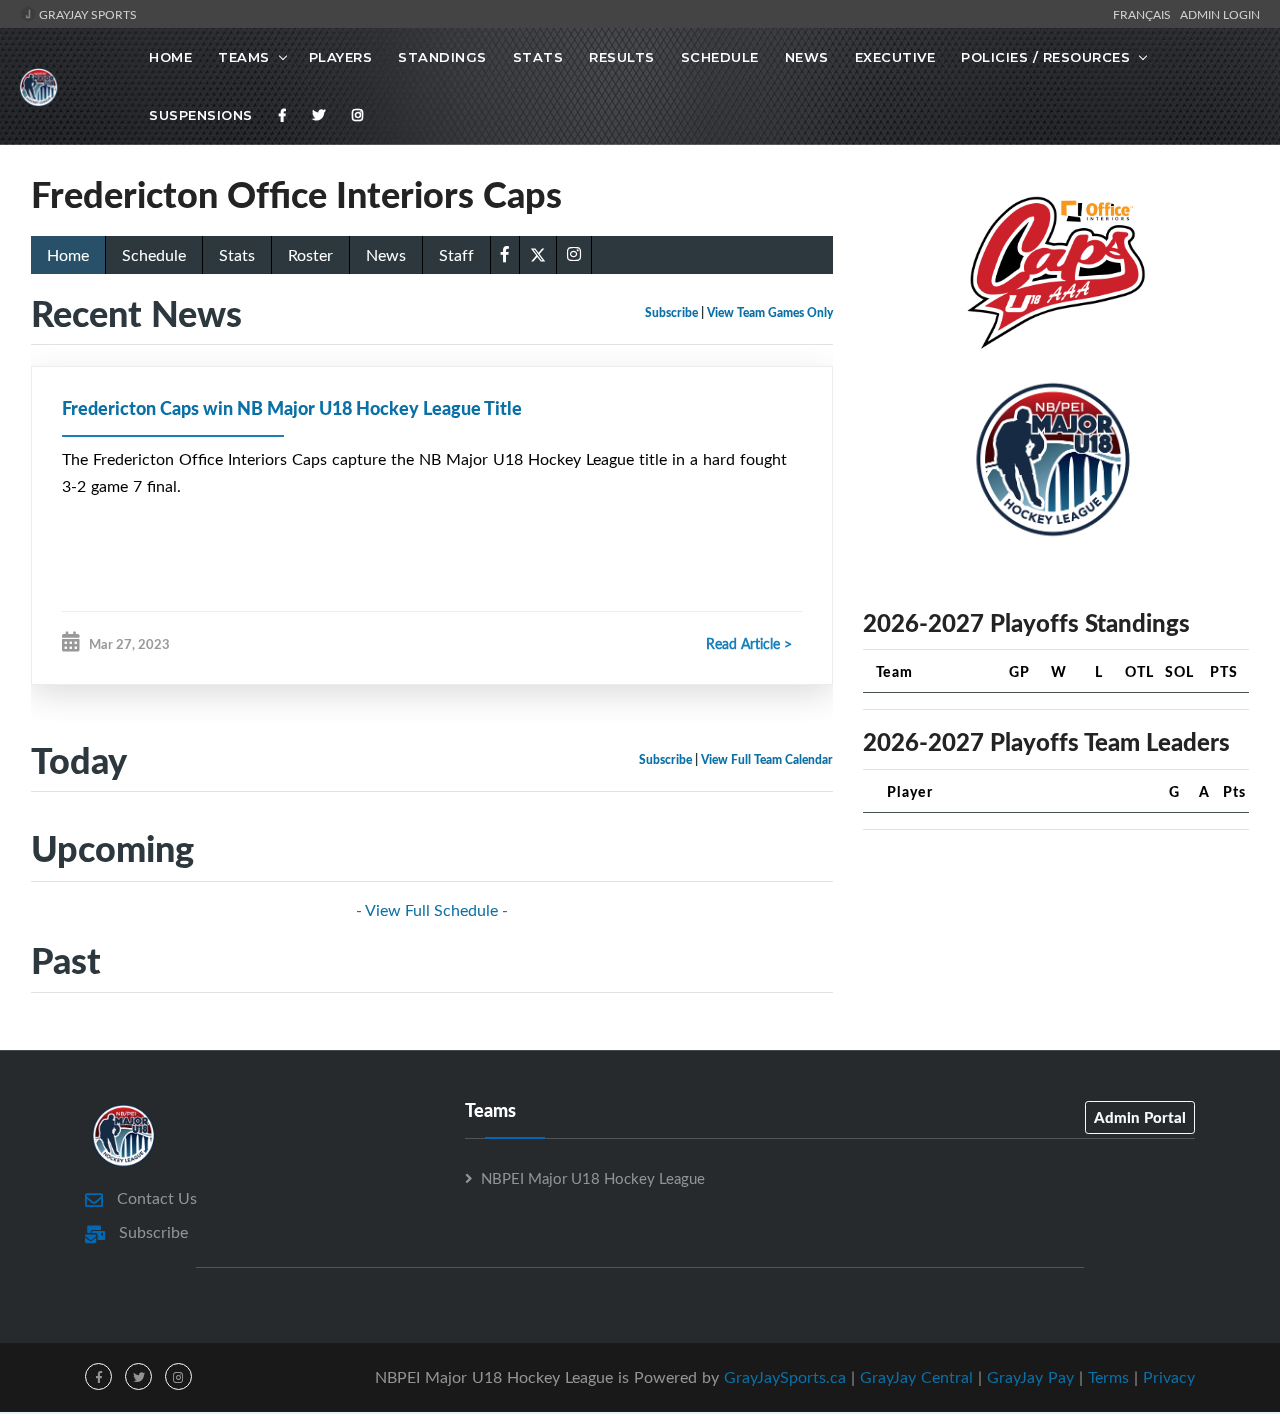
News (807, 57)
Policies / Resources (1045, 57)
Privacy (1169, 1377)
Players (341, 57)
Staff (456, 255)
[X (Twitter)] (538, 253)
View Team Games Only (770, 312)
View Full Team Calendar (767, 759)
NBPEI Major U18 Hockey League (593, 1178)
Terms (1108, 1377)
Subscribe (671, 312)
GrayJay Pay (1030, 1377)
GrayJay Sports (86, 14)
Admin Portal (1140, 1117)
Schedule (720, 57)
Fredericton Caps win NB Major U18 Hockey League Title (292, 408)
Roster (310, 255)
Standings (442, 57)
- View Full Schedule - (432, 910)
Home (170, 57)
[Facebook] (283, 115)
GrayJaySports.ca (785, 1377)
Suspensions (201, 115)
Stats (538, 57)
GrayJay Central (916, 1377)
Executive (895, 57)
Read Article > (749, 643)
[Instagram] (358, 115)
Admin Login (1220, 14)
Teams (244, 57)
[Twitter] (319, 115)
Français (1145, 14)
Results (622, 57)
